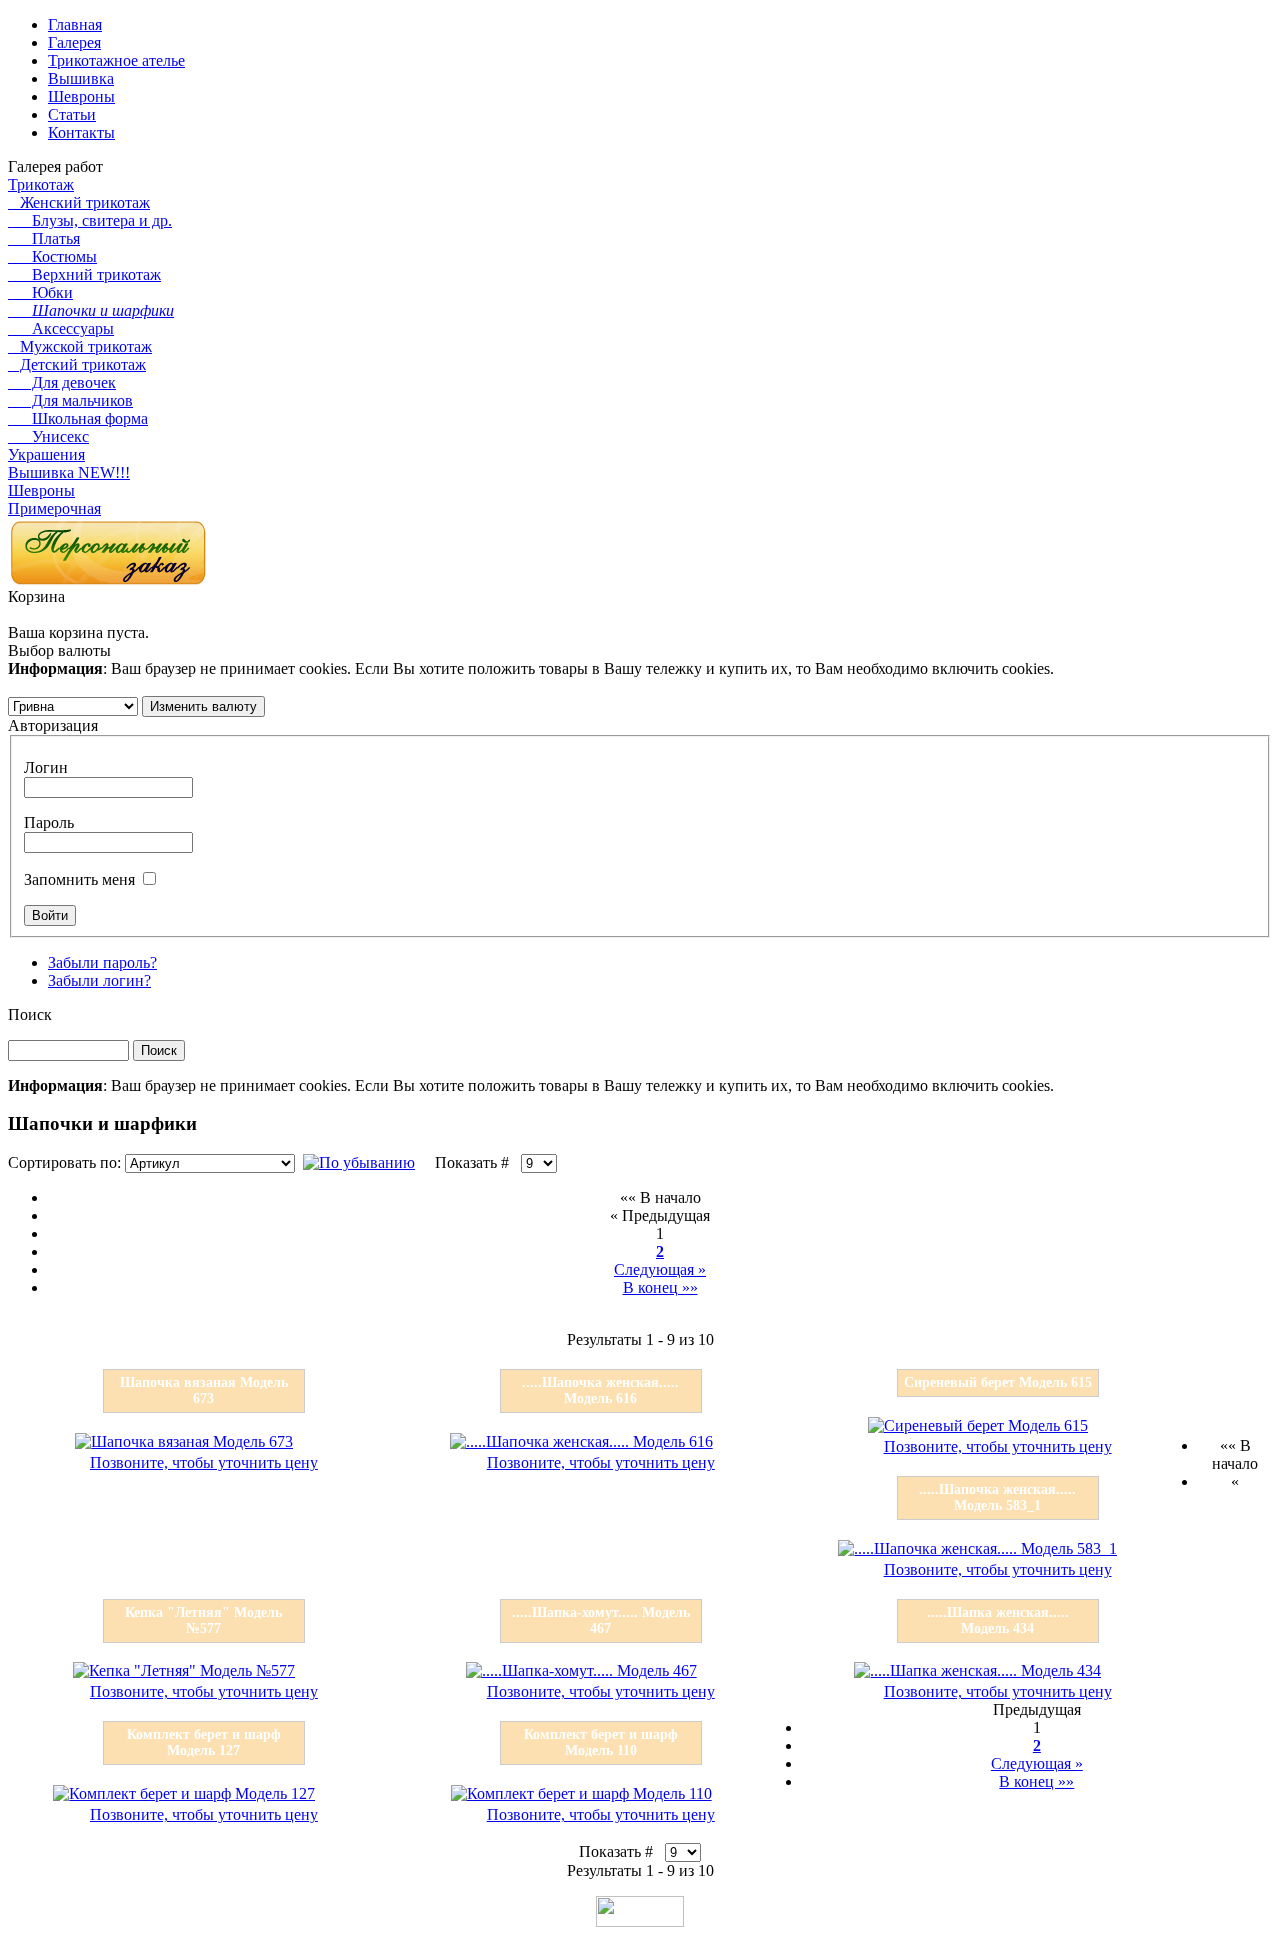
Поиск (30, 1014)
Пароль (49, 822)
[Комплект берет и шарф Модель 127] (184, 1793)
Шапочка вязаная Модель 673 (204, 1390)
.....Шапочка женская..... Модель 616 (600, 1390)
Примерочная (54, 508)
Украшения (46, 454)
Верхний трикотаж (84, 274)
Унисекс (48, 436)
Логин (46, 767)
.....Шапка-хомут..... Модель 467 (601, 1620)
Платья (44, 238)
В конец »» (660, 1287)
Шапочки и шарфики (91, 310)
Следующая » (660, 1269)
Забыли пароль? (102, 962)
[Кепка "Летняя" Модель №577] (184, 1670)
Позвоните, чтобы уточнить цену (204, 1462)
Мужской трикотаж (80, 346)
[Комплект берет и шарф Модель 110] (581, 1793)
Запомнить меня (79, 879)
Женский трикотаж (79, 202)
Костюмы (52, 256)
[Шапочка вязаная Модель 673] (184, 1441)
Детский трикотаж (77, 364)
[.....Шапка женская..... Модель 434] (977, 1670)
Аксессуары (61, 328)
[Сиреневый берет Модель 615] (978, 1425)
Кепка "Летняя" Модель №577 (203, 1620)
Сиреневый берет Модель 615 (998, 1382)
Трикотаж (41, 184)
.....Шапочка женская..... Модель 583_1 (997, 1497)
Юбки (40, 292)
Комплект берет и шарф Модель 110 (601, 1742)
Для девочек (62, 382)
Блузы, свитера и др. (90, 220)
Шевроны (41, 490)
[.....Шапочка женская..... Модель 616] (581, 1441)
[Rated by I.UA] (640, 1921)
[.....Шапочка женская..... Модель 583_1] (977, 1548)
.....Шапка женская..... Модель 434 (998, 1620)
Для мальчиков (70, 400)
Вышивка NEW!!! (69, 472)
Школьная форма (78, 418)
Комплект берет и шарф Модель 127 (204, 1742)
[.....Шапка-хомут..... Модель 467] (581, 1670)
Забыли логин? (99, 980)
